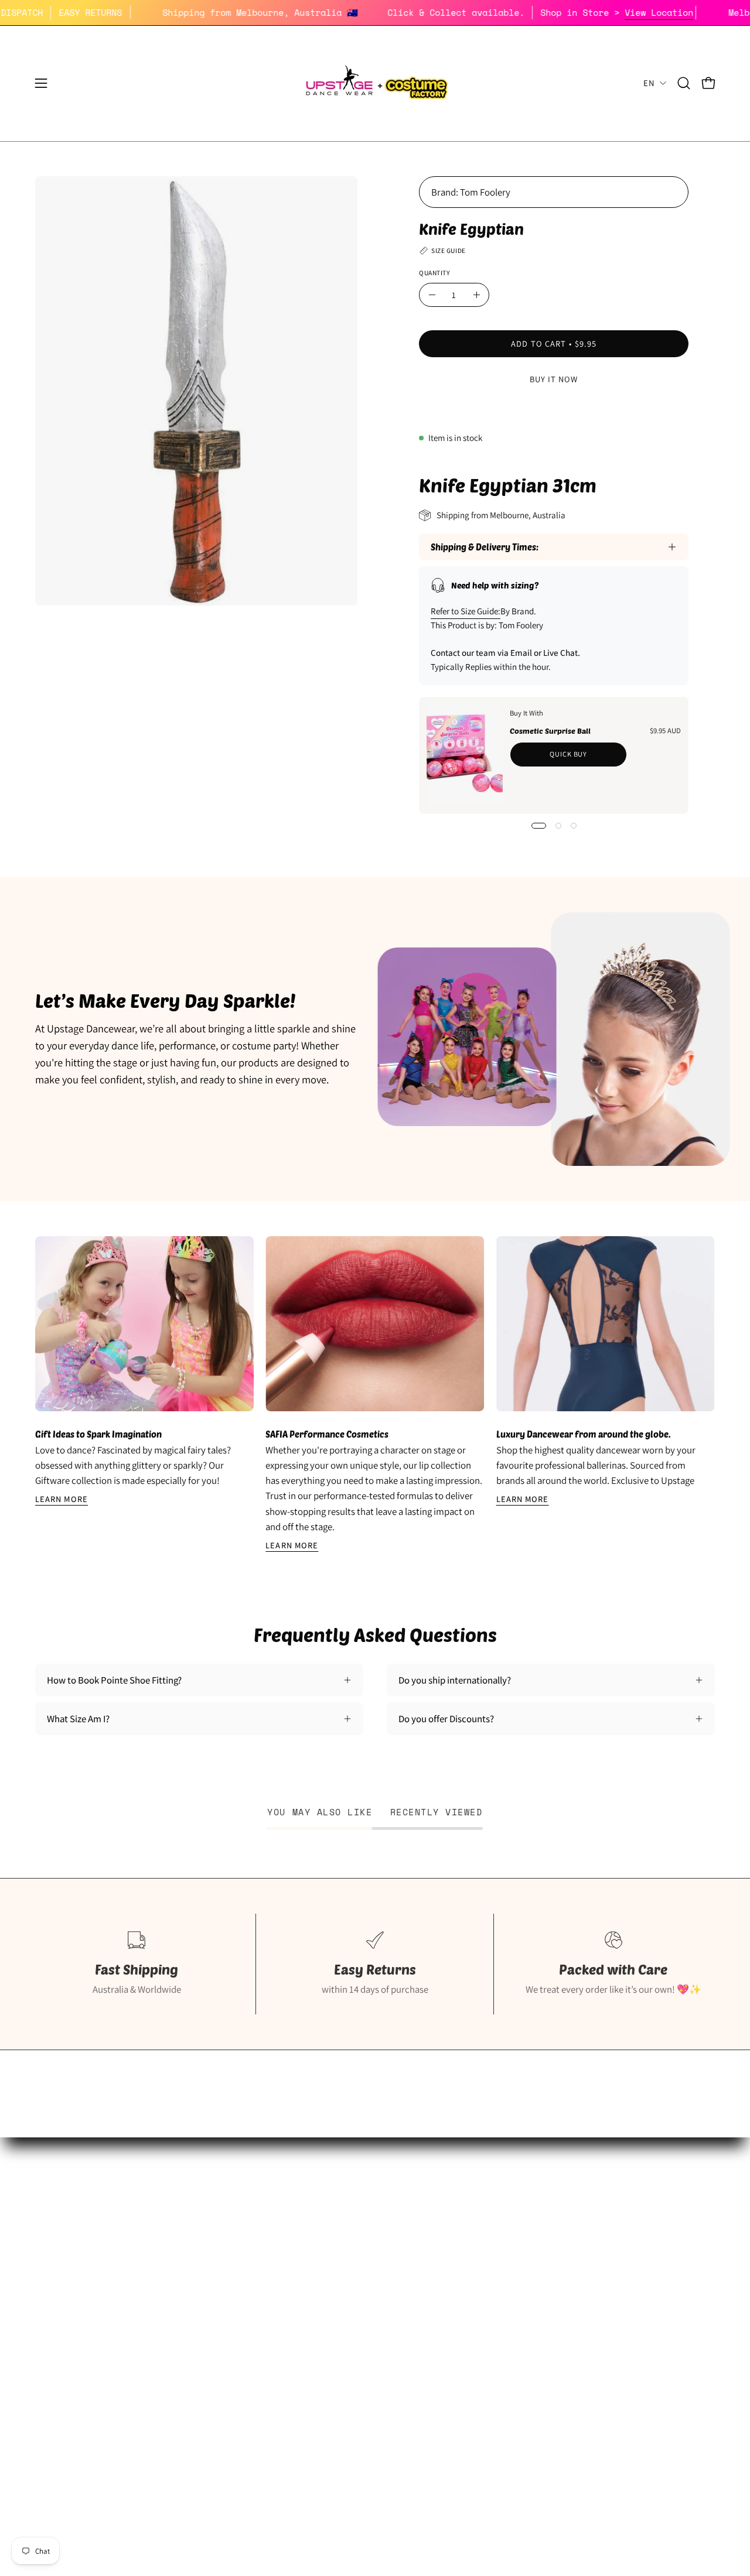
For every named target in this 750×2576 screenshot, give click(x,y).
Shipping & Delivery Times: (485, 547)
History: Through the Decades (329, 2238)
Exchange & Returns (544, 2258)
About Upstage (65, 2319)
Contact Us (526, 2339)
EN (649, 83)
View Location (701, 12)
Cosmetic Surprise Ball (550, 731)
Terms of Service (537, 2319)
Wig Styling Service (308, 2319)
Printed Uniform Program (86, 2279)
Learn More (62, 1499)
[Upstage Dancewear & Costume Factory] (375, 83)
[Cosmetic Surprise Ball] (465, 755)
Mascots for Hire (302, 2279)
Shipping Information (547, 2238)
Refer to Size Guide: (466, 611)
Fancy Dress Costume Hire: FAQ (332, 2258)
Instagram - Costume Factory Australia (347, 2339)
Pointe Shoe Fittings (76, 2258)
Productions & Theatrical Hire (329, 2298)
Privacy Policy (532, 2298)
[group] (375, 1394)
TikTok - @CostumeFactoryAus (331, 2359)
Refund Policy (531, 2279)
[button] (684, 83)
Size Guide (56, 2238)
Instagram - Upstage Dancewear (99, 2339)
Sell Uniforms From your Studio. (100, 2298)
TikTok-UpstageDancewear (89, 2359)
